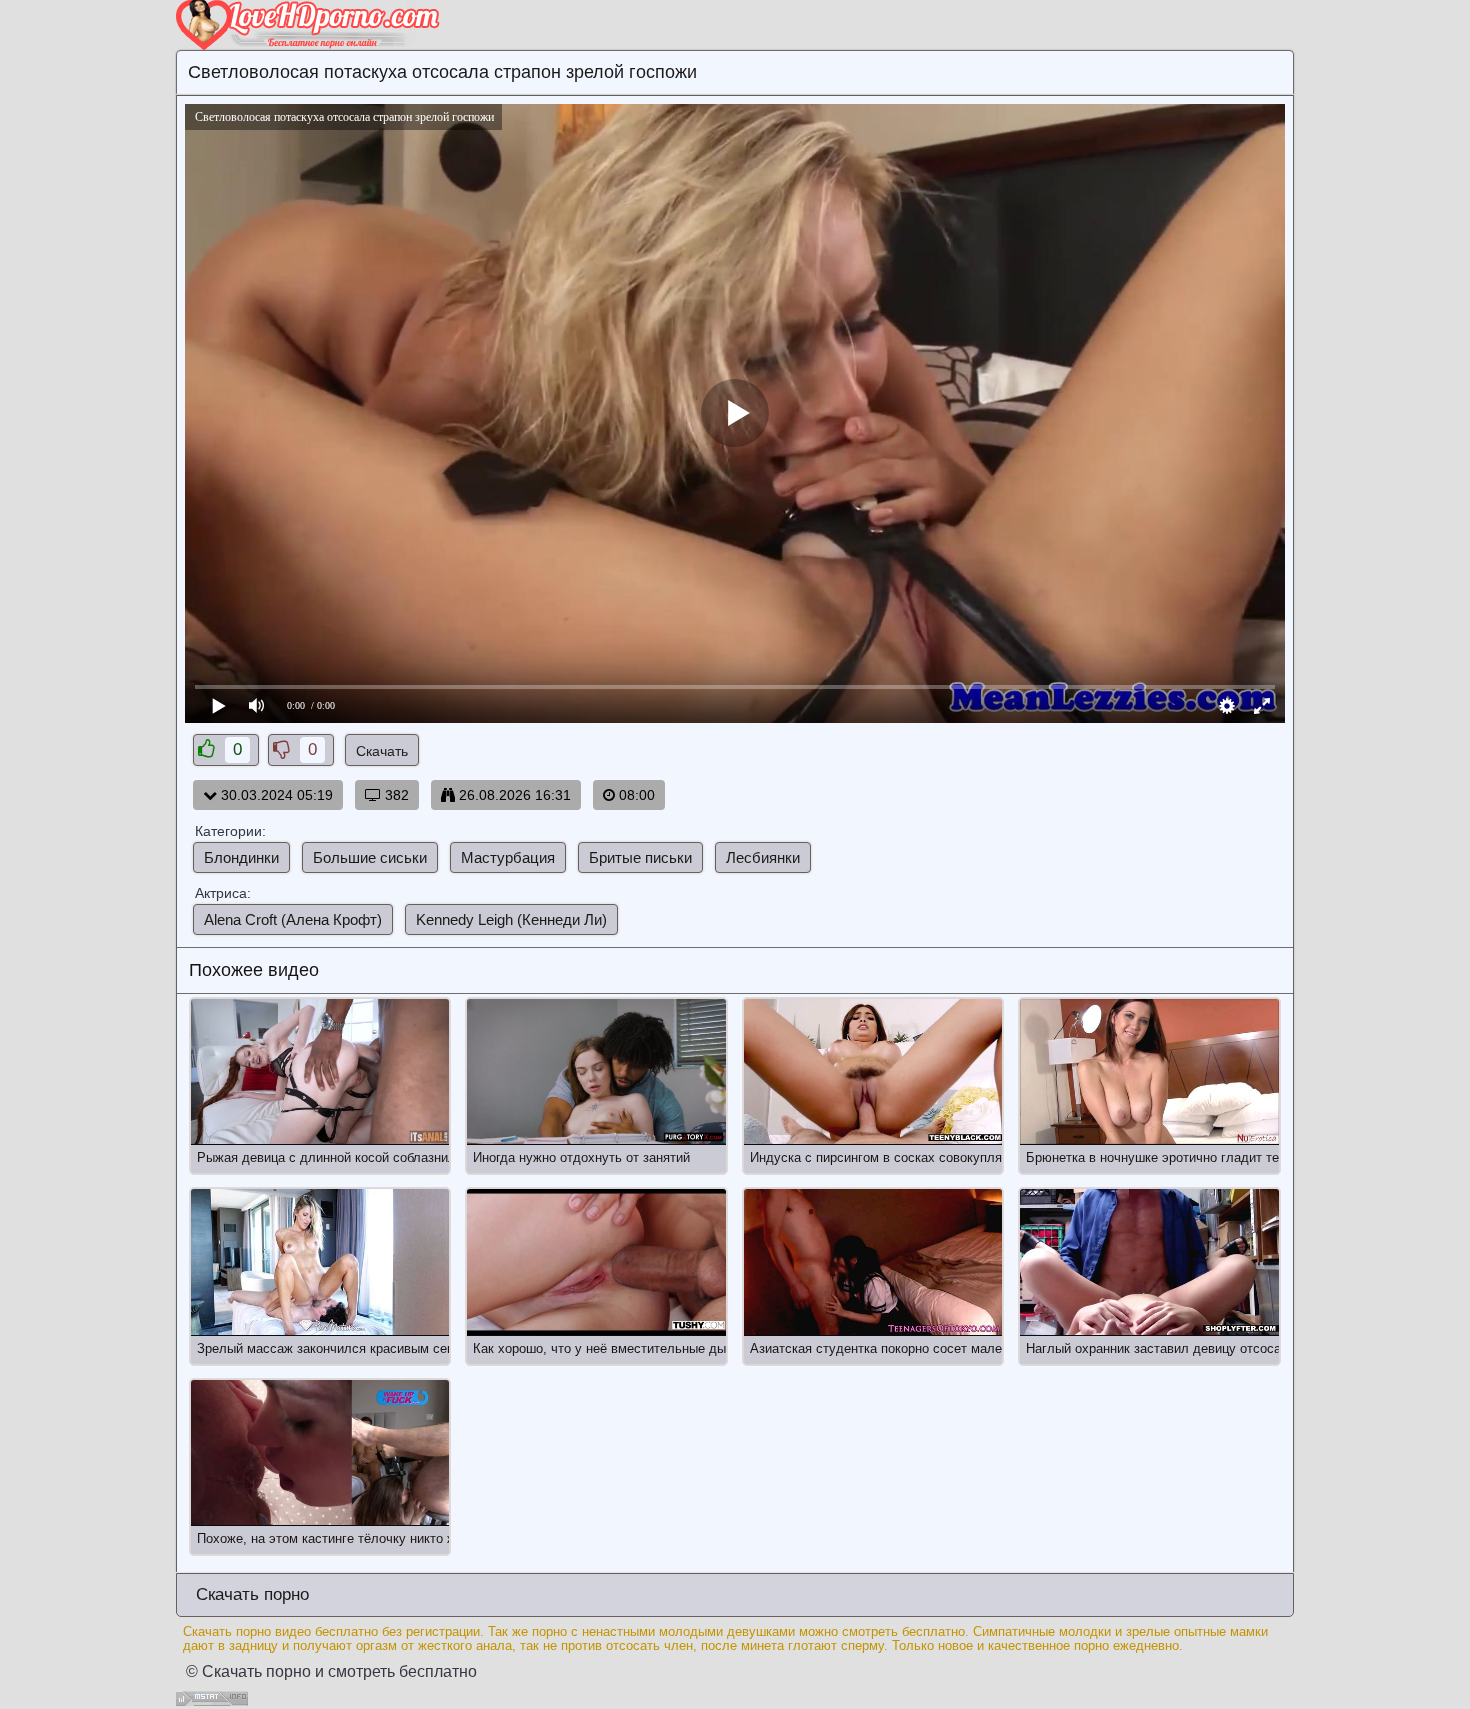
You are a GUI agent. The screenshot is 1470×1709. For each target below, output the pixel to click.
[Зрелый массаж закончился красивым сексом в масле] (320, 1262)
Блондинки (241, 857)
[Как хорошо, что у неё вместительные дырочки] (596, 1262)
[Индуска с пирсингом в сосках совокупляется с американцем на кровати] (873, 1072)
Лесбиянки (763, 857)
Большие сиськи (370, 857)
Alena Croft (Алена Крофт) (293, 919)
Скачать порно (250, 1594)
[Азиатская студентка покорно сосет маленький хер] (873, 1262)
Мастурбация (508, 857)
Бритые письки (640, 857)
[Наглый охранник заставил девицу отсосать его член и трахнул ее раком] (1149, 1262)
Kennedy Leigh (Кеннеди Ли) (511, 919)
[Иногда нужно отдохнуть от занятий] (596, 1072)
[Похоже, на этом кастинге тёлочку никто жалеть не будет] (320, 1453)
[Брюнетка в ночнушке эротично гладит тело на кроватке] (1149, 1072)
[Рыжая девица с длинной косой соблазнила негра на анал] (320, 1072)
